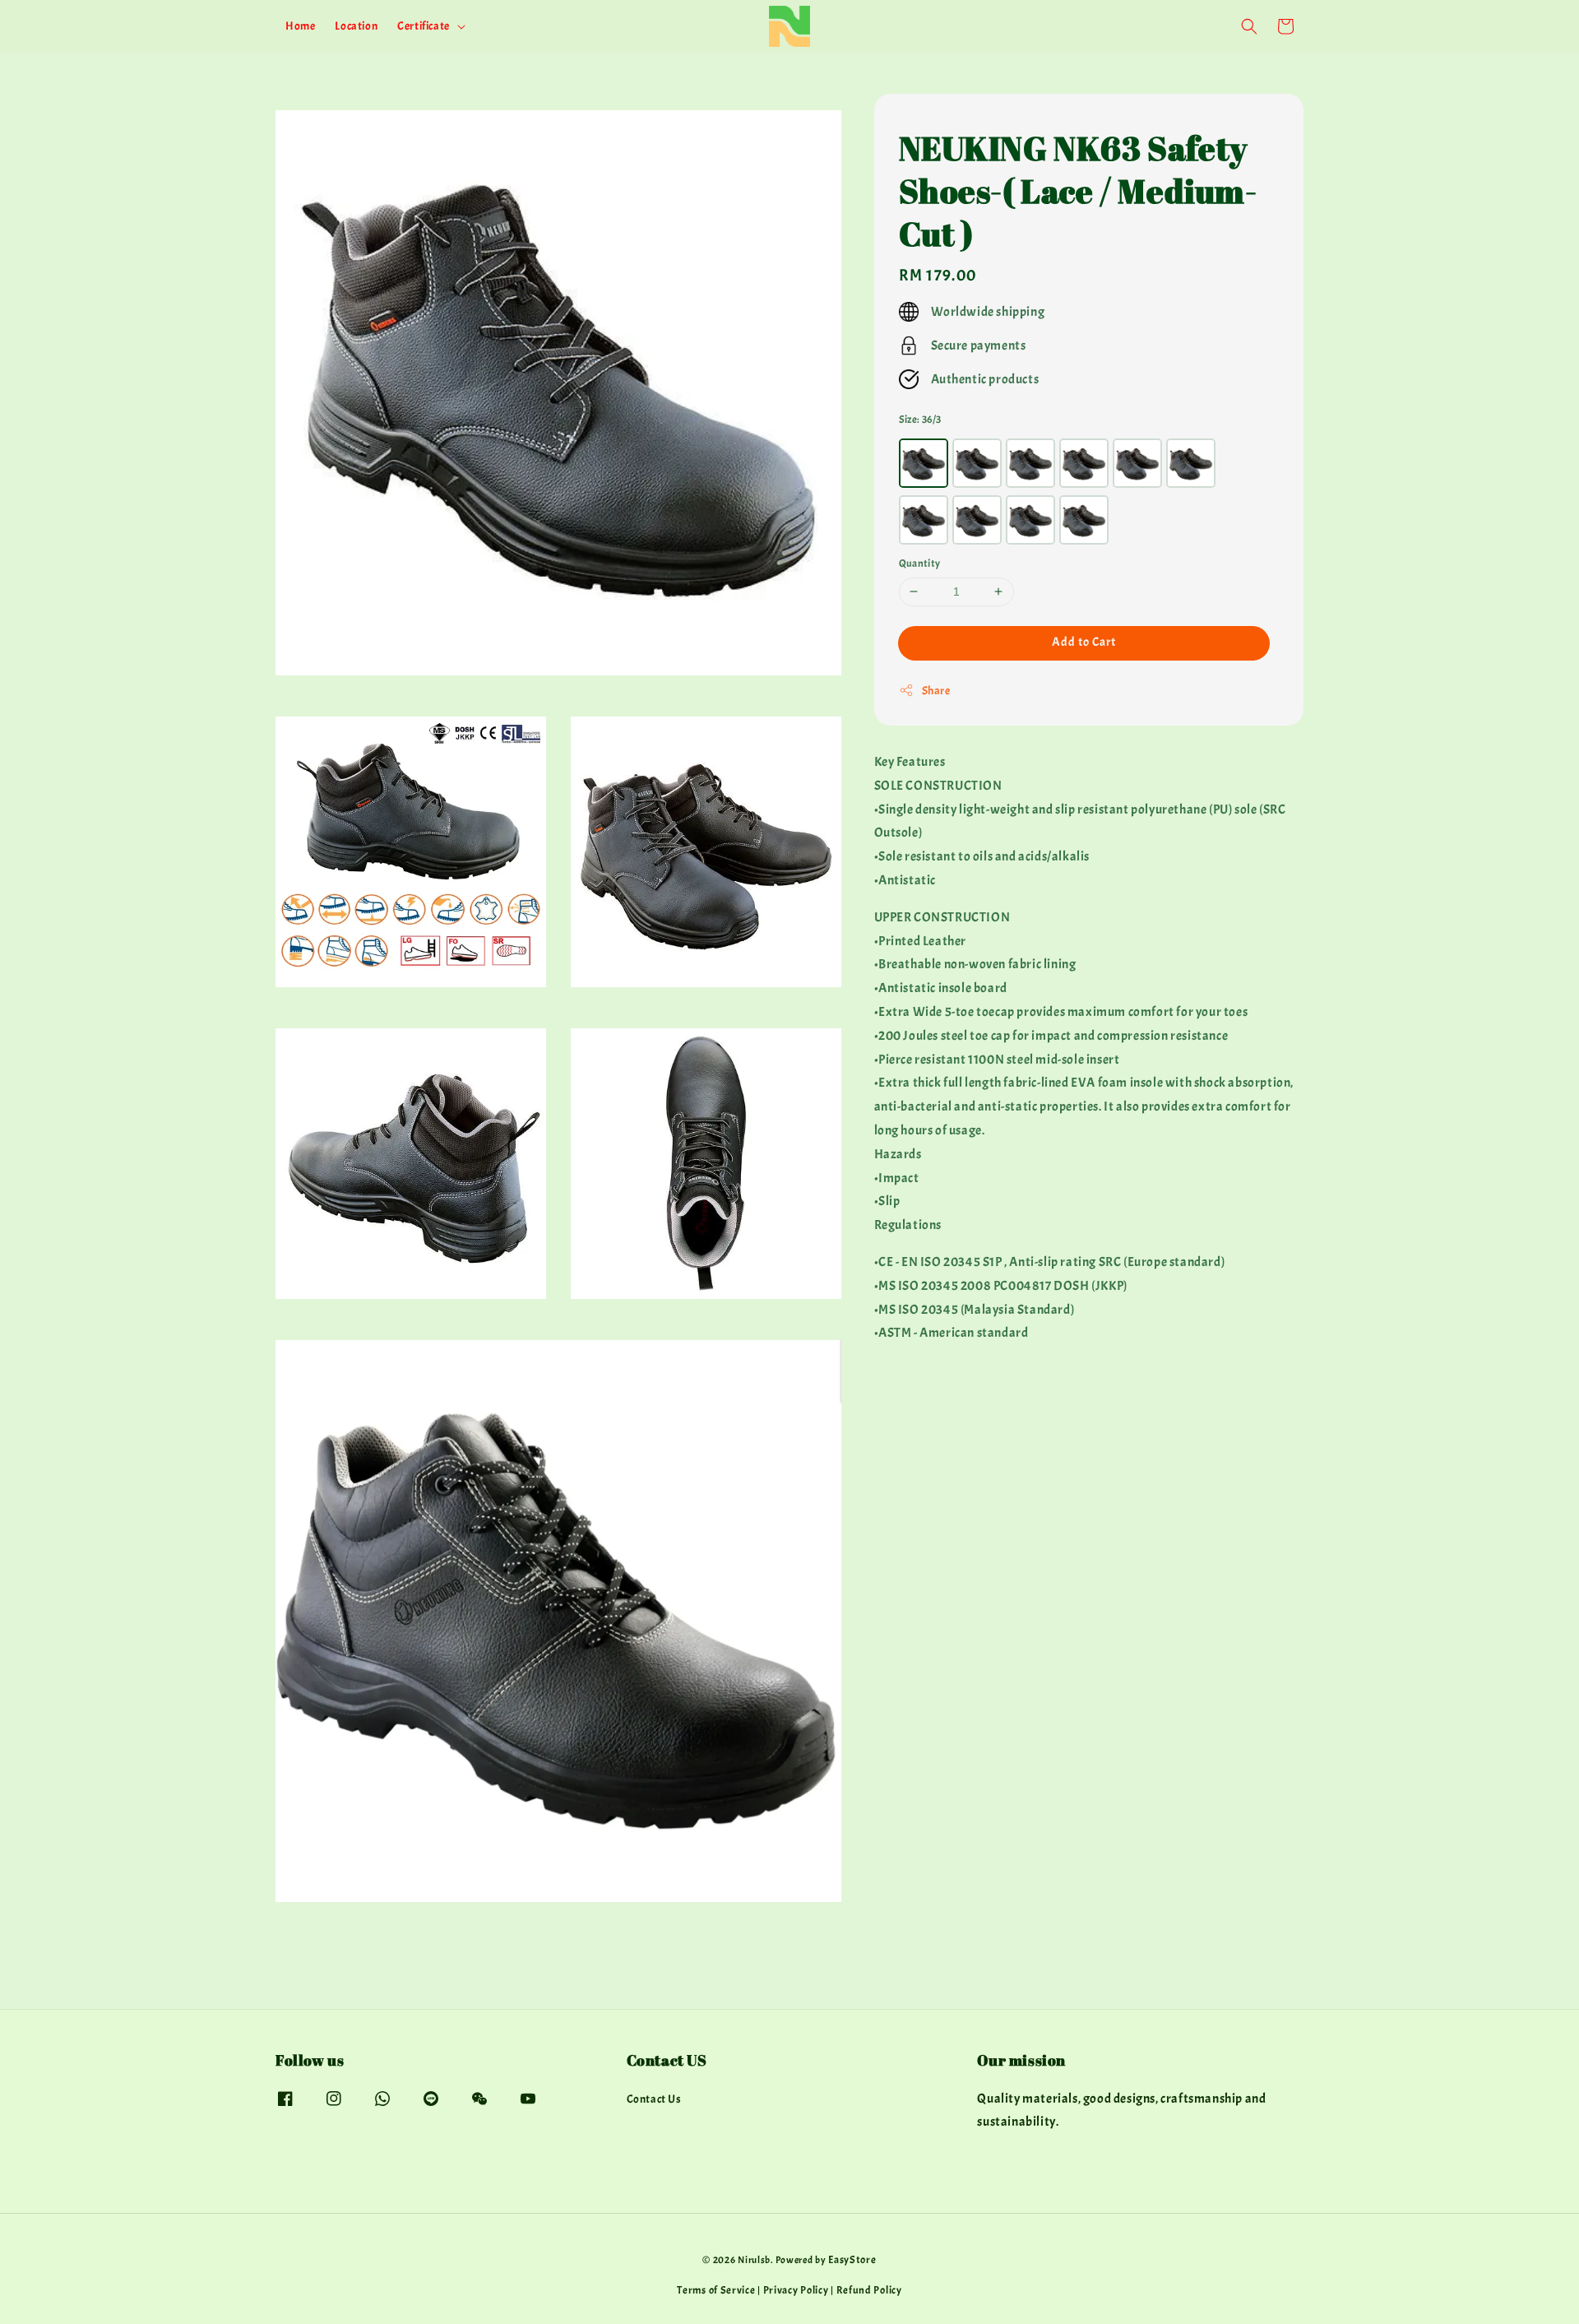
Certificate (424, 26)
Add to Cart (1084, 641)
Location (356, 26)
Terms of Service (716, 2290)
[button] (1249, 26)
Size (920, 419)
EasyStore (852, 2260)
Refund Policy (869, 2290)
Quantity (920, 564)
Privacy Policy (796, 2290)
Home (300, 26)
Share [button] (936, 690)
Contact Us (654, 2099)
